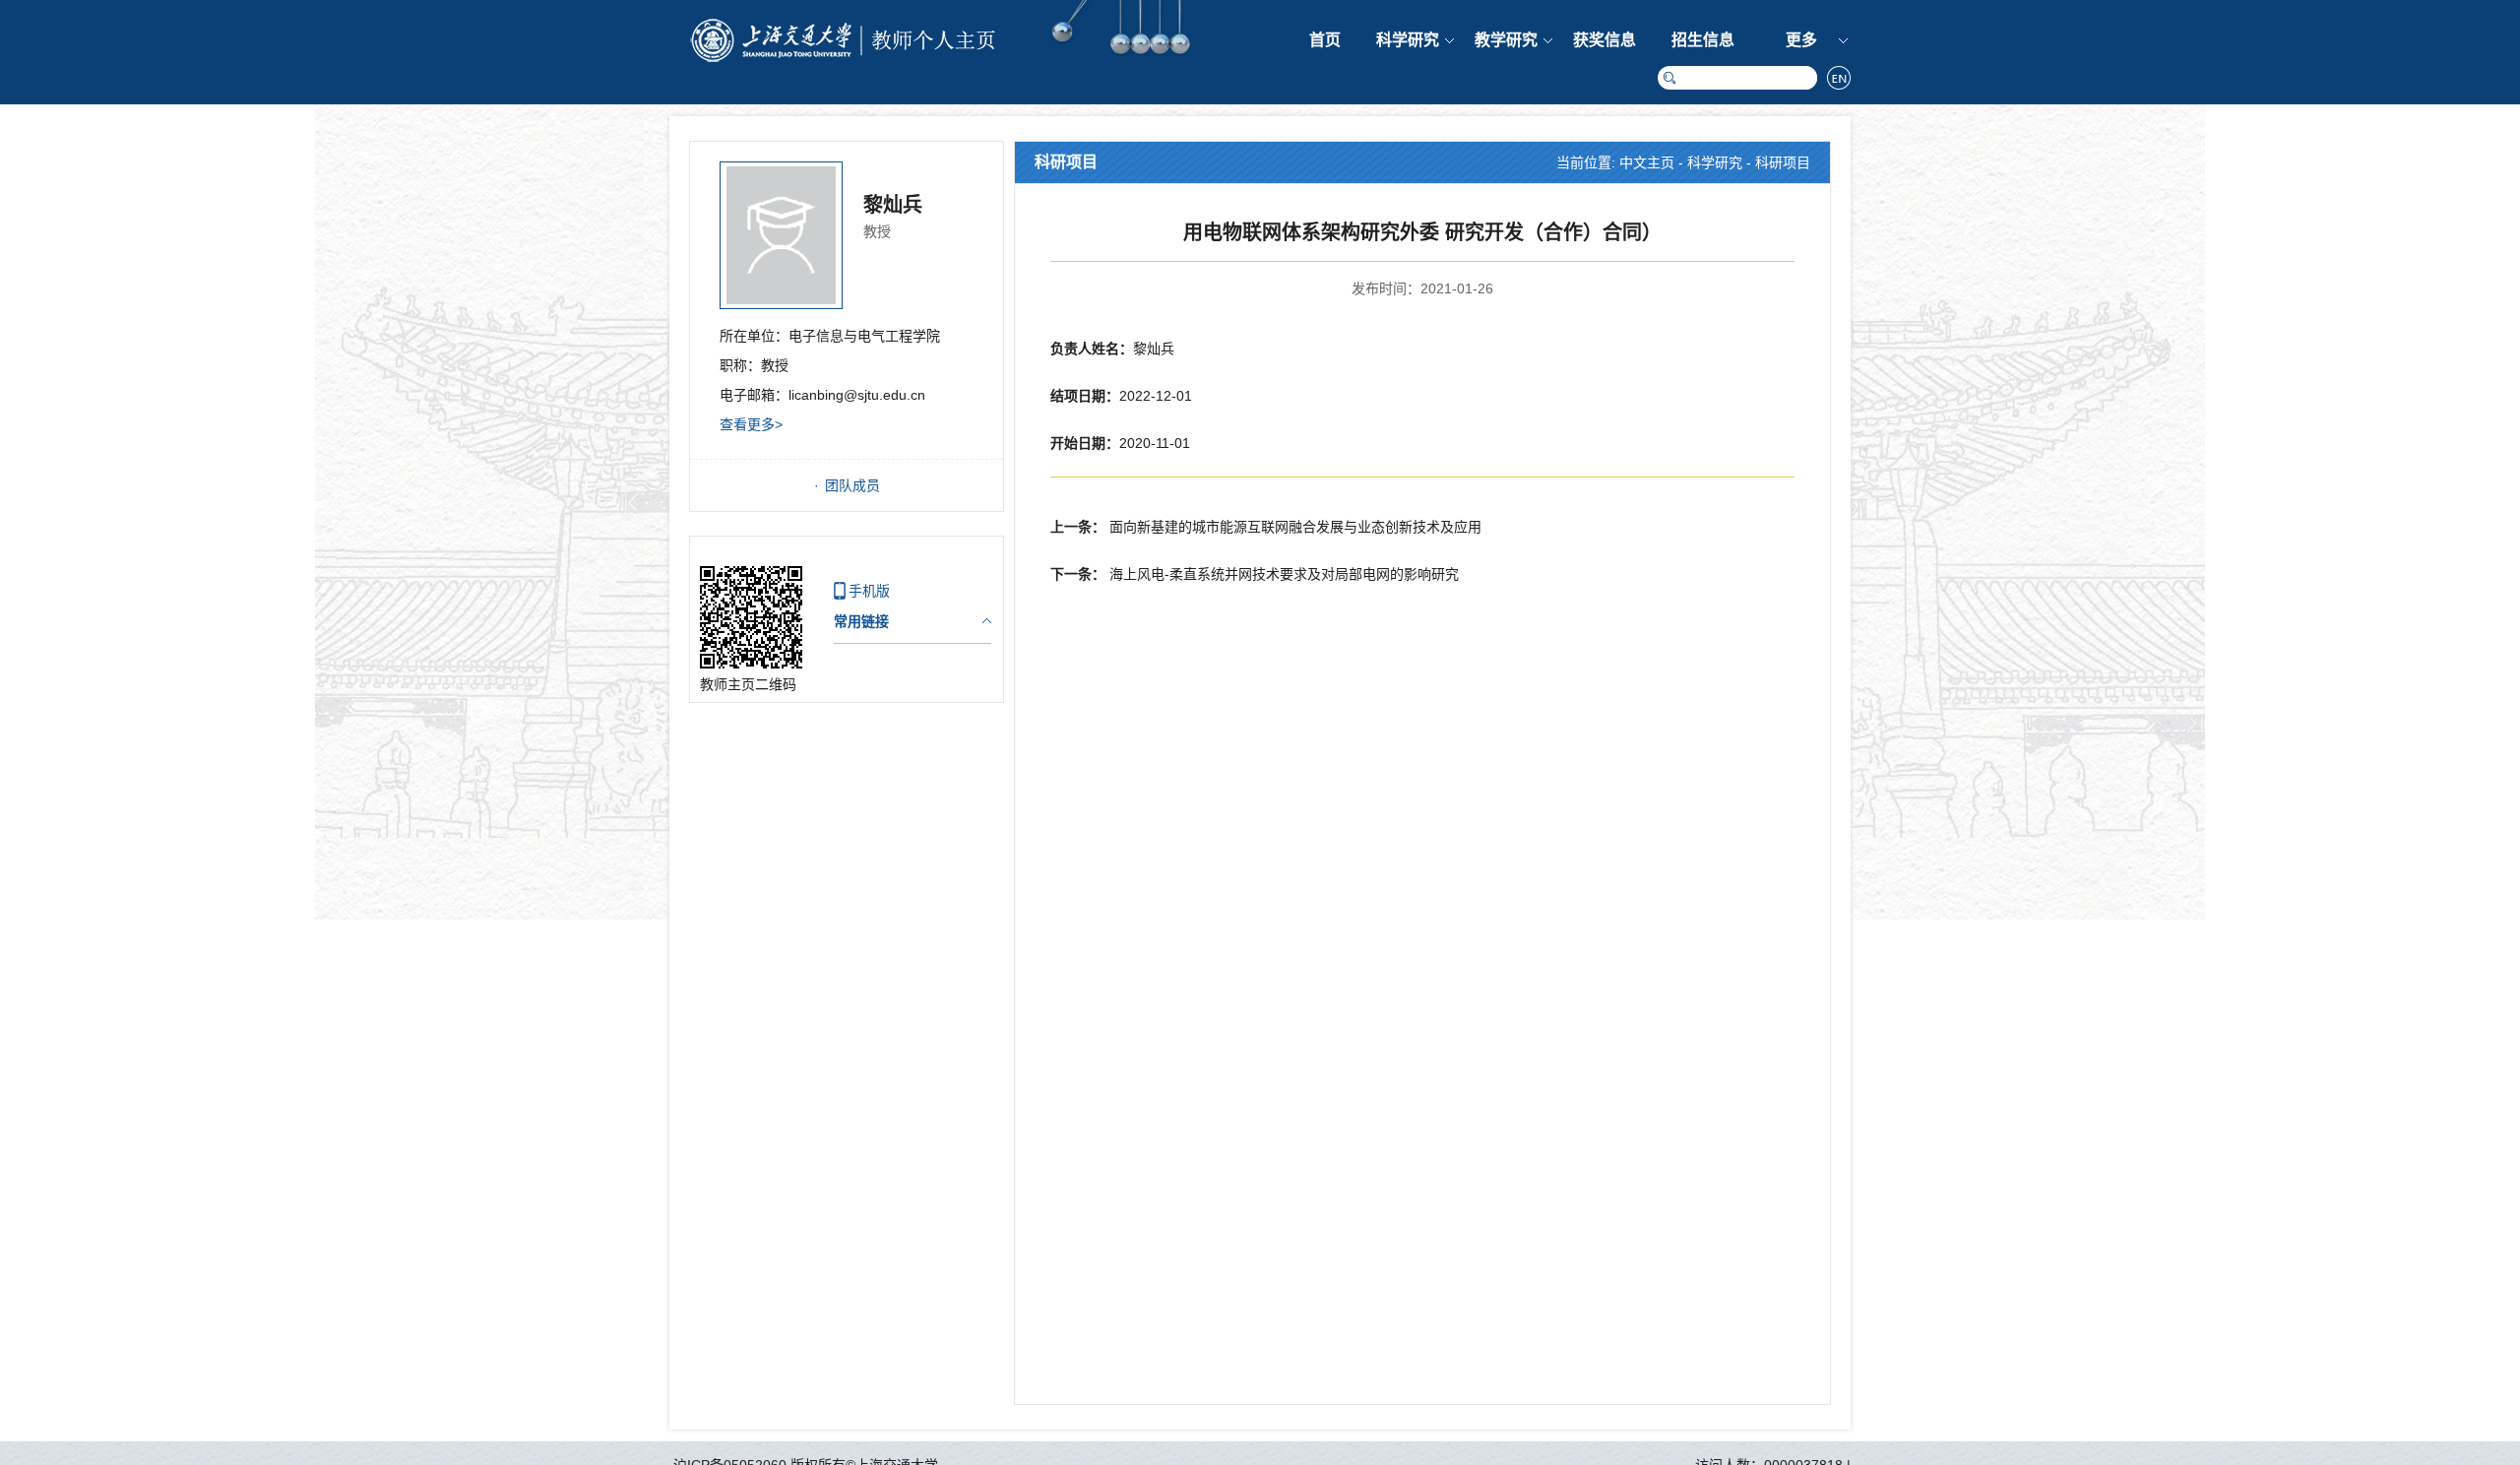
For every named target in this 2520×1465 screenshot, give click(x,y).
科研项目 (1783, 162)
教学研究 (1506, 40)
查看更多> (751, 424)
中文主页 (1647, 162)
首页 (1325, 40)
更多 (1801, 40)
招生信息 (1703, 40)
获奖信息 (1605, 40)
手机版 (869, 591)
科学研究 (1408, 40)
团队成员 (852, 485)
